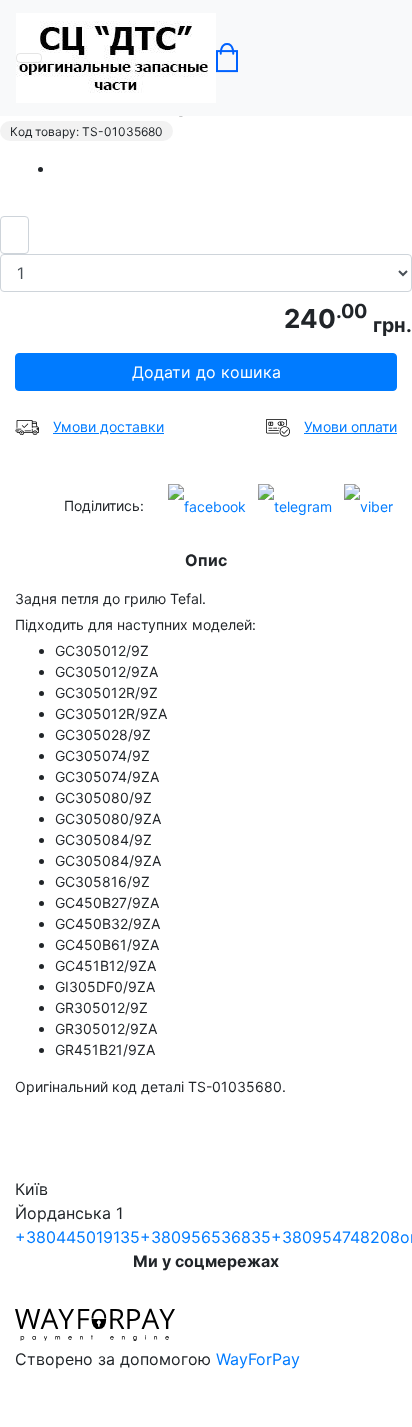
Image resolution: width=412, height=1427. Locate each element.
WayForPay (258, 1359)
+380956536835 (205, 1237)
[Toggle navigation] (29, 58)
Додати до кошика (206, 372)
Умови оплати (350, 426)
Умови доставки (108, 426)
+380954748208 (335, 1237)
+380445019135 (77, 1237)
